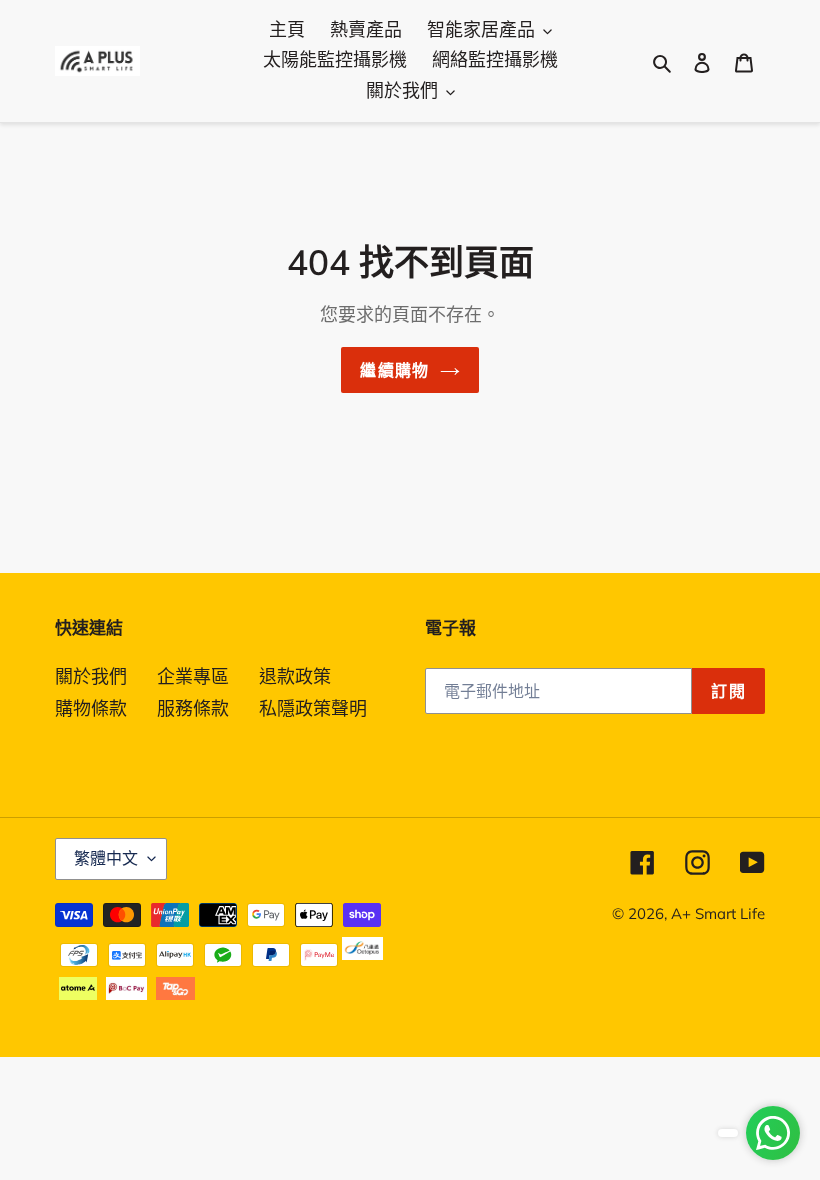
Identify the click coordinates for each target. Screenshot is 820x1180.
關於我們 (91, 676)
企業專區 (193, 676)
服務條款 (193, 708)
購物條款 (91, 708)
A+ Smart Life (718, 913)
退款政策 (295, 676)
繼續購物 (394, 370)
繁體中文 (106, 858)
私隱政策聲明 (313, 708)
